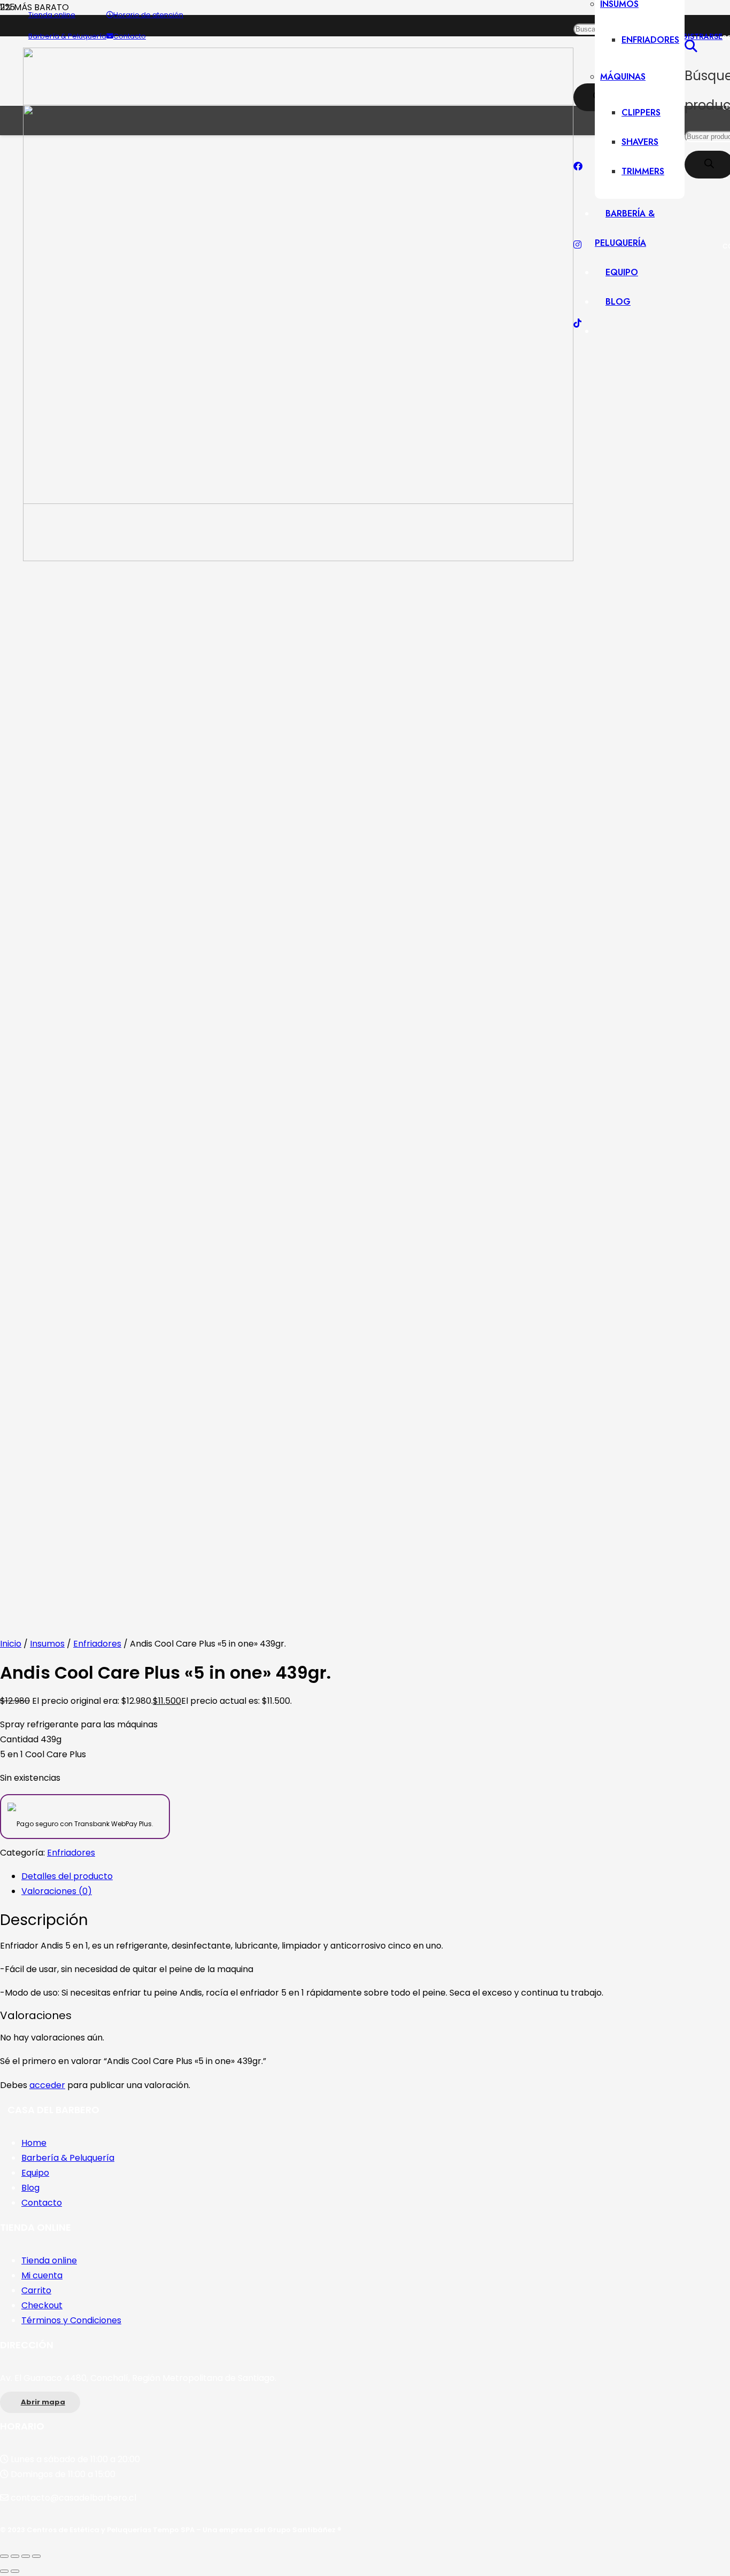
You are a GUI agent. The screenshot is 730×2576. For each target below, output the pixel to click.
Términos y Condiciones (71, 2320)
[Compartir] (26, 2556)
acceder (47, 2085)
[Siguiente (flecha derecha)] (15, 2571)
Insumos (47, 1644)
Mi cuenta (42, 2275)
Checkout (42, 2305)
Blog (30, 2188)
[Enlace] (298, 558)
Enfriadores (97, 1644)
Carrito (36, 2290)
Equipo (35, 2173)
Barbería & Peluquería (68, 2158)
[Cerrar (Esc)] (36, 2556)
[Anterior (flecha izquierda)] (4, 2571)
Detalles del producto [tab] (67, 1876)
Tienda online (49, 2260)
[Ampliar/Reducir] (4, 2556)
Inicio (11, 1644)
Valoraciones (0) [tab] (57, 1891)
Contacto (42, 2203)
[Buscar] (691, 46)
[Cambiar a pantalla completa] (15, 2556)
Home (34, 2143)
